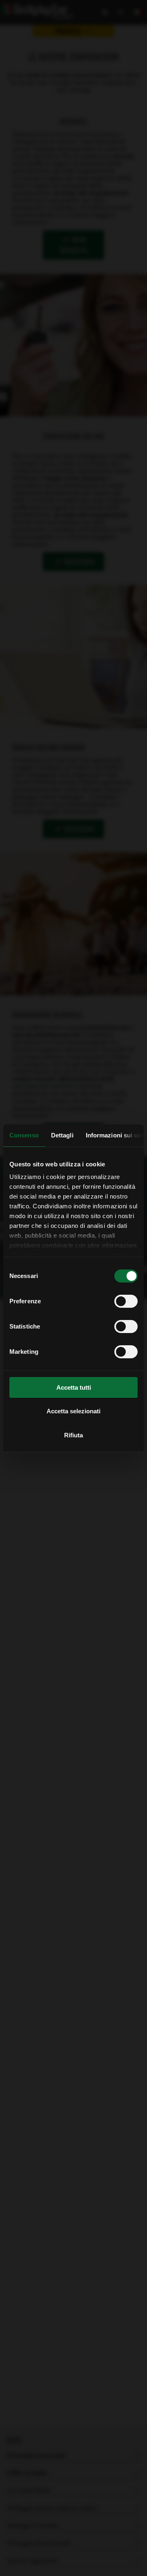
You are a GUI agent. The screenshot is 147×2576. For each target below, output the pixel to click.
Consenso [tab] (24, 1135)
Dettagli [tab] (62, 1135)
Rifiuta (73, 1435)
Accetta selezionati (73, 1411)
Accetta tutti (74, 1387)
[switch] (126, 1301)
